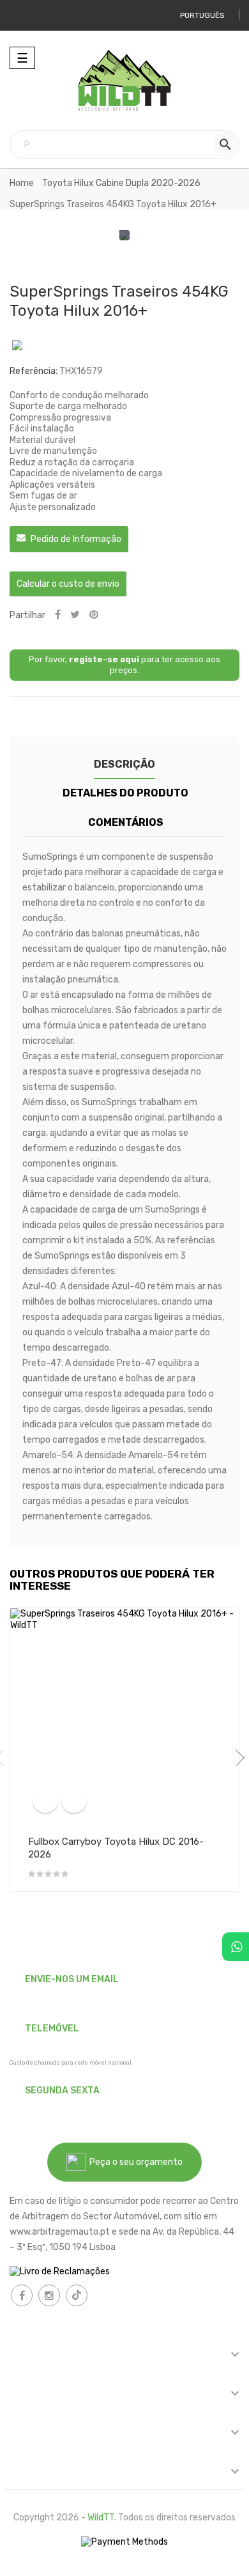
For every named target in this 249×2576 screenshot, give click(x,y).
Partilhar (58, 615)
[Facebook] (22, 2295)
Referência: (34, 371)
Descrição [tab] (124, 764)
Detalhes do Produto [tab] (125, 793)
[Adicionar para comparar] (45, 1800)
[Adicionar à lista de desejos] (74, 1800)
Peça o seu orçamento (134, 2162)
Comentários (126, 822)
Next (236, 1758)
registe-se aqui (104, 659)
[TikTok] (77, 2295)
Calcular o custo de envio (68, 584)
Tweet (75, 615)
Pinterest (94, 615)
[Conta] (24, 15)
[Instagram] (49, 2295)
